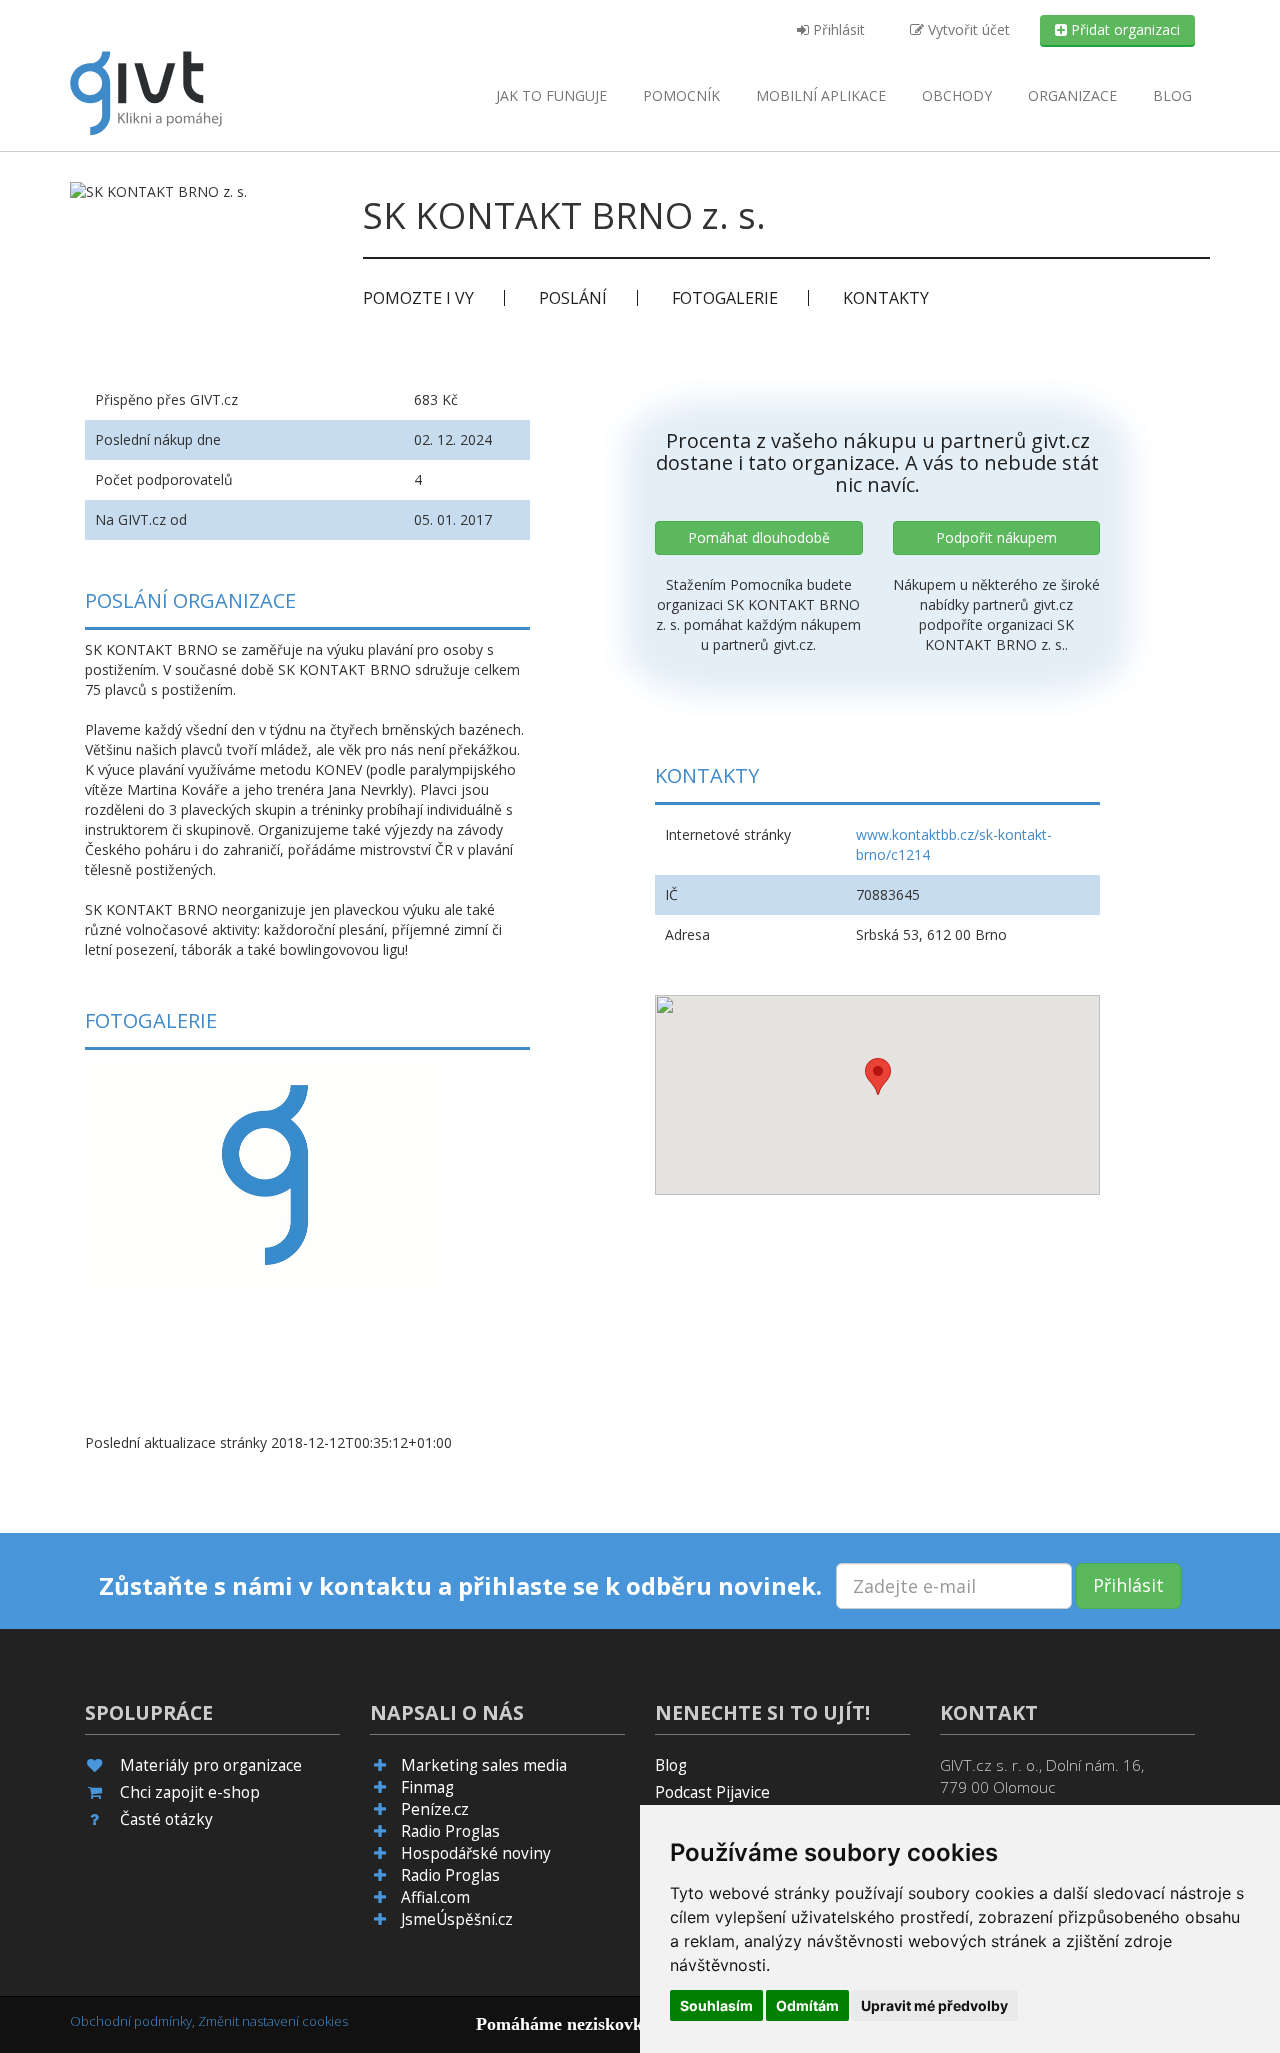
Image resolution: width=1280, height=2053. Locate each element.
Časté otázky (166, 1819)
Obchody (957, 95)
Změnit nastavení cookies (273, 2021)
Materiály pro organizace (211, 1765)
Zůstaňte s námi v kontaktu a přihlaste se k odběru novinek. (460, 1586)
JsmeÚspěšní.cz (457, 1919)
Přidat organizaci (1123, 29)
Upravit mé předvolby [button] (934, 2005)
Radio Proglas (450, 1831)
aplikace (821, 95)
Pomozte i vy (418, 298)
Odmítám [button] (807, 2005)
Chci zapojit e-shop (190, 1792)
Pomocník (681, 95)
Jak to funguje (551, 95)
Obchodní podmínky (131, 2021)
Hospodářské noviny (476, 1853)
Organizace (1072, 95)
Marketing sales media (484, 1765)
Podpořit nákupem (996, 537)
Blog (1172, 95)
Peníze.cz (435, 1809)
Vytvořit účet (967, 29)
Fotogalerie (725, 298)
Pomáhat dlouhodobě (759, 537)
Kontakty (886, 298)
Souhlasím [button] (716, 2005)
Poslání (573, 298)
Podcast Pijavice (712, 1792)
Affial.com (435, 1897)
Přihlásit (837, 29)
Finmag (427, 1787)
